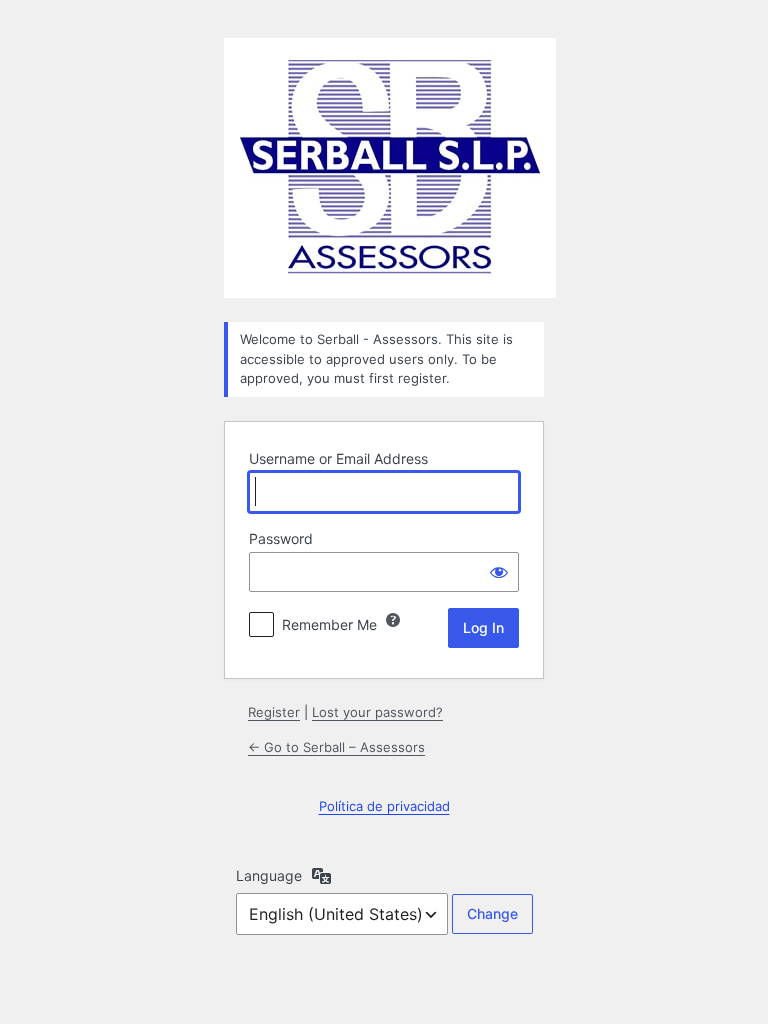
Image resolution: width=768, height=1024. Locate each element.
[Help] (393, 620)
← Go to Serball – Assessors (336, 747)
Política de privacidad (384, 806)
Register (274, 712)
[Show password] (499, 572)
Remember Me (329, 624)
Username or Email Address (338, 458)
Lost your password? (377, 712)
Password (281, 538)
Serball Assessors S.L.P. (390, 168)
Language (269, 875)
